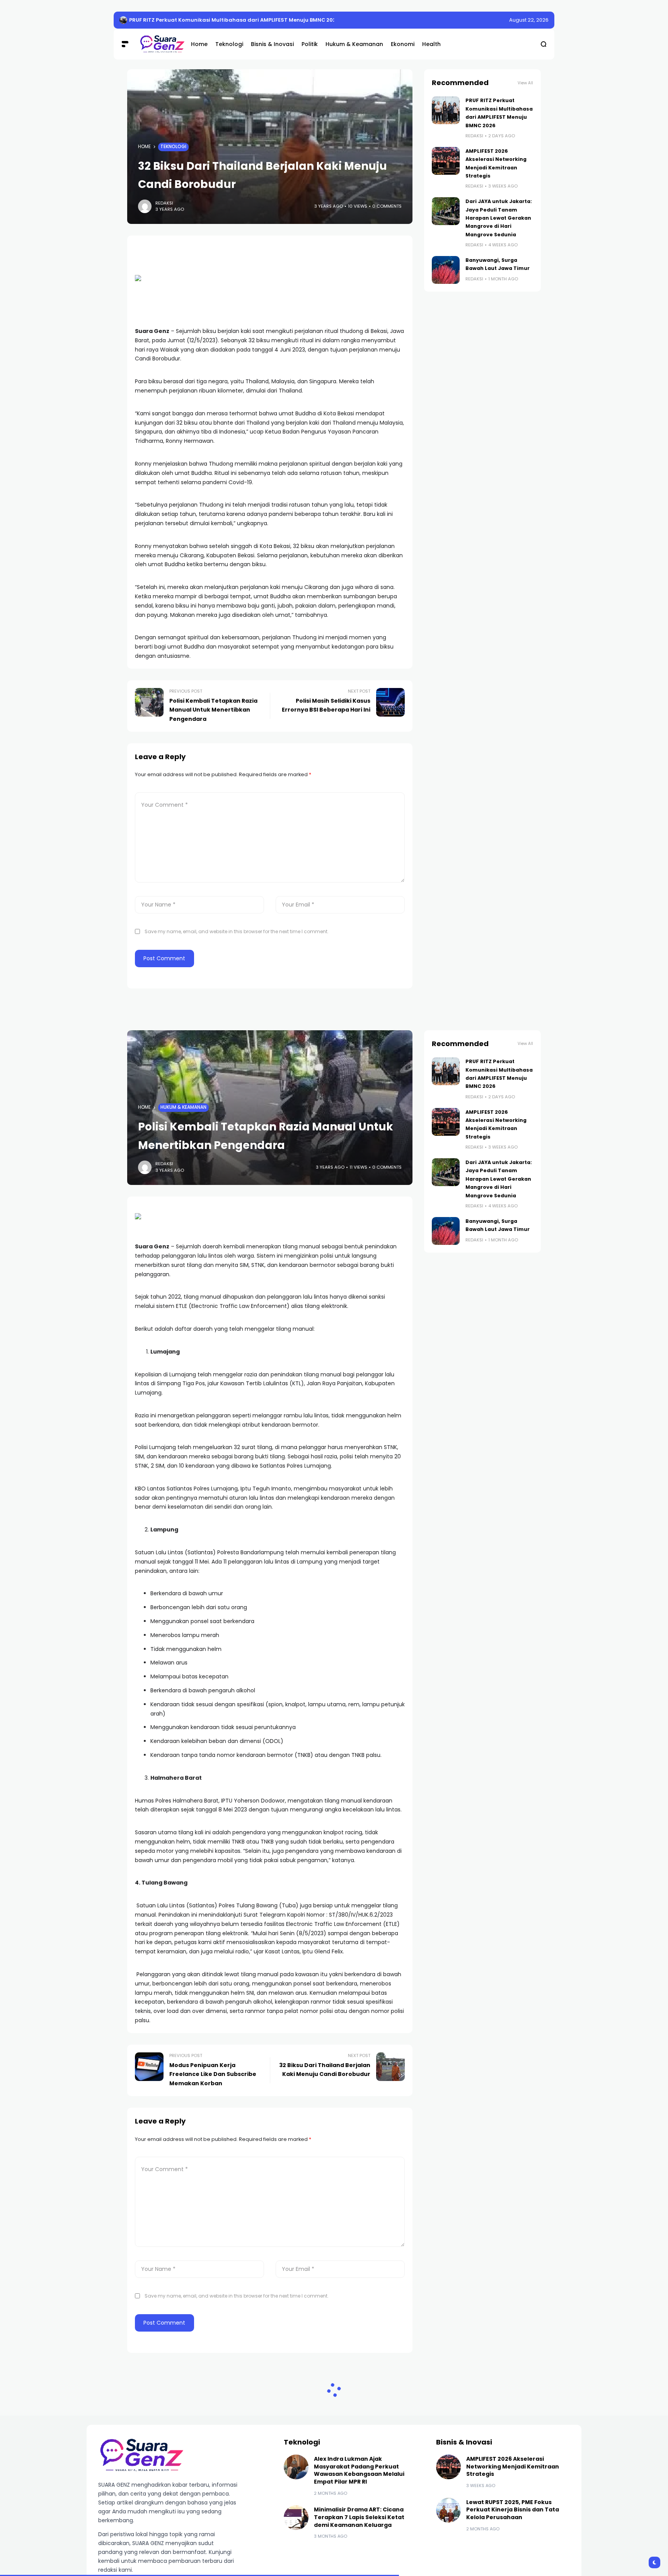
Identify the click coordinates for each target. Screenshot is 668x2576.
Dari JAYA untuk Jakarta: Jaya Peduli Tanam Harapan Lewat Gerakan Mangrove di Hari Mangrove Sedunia (499, 218)
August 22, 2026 (529, 20)
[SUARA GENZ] (159, 44)
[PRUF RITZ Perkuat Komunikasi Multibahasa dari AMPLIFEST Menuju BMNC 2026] (123, 20)
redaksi (164, 203)
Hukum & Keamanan (183, 1107)
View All (525, 83)
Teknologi (173, 147)
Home (144, 147)
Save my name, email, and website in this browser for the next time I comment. (237, 931)
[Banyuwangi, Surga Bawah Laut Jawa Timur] (446, 270)
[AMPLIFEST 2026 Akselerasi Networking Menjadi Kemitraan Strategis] (446, 161)
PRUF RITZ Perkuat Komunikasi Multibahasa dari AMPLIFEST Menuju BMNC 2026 (234, 20)
